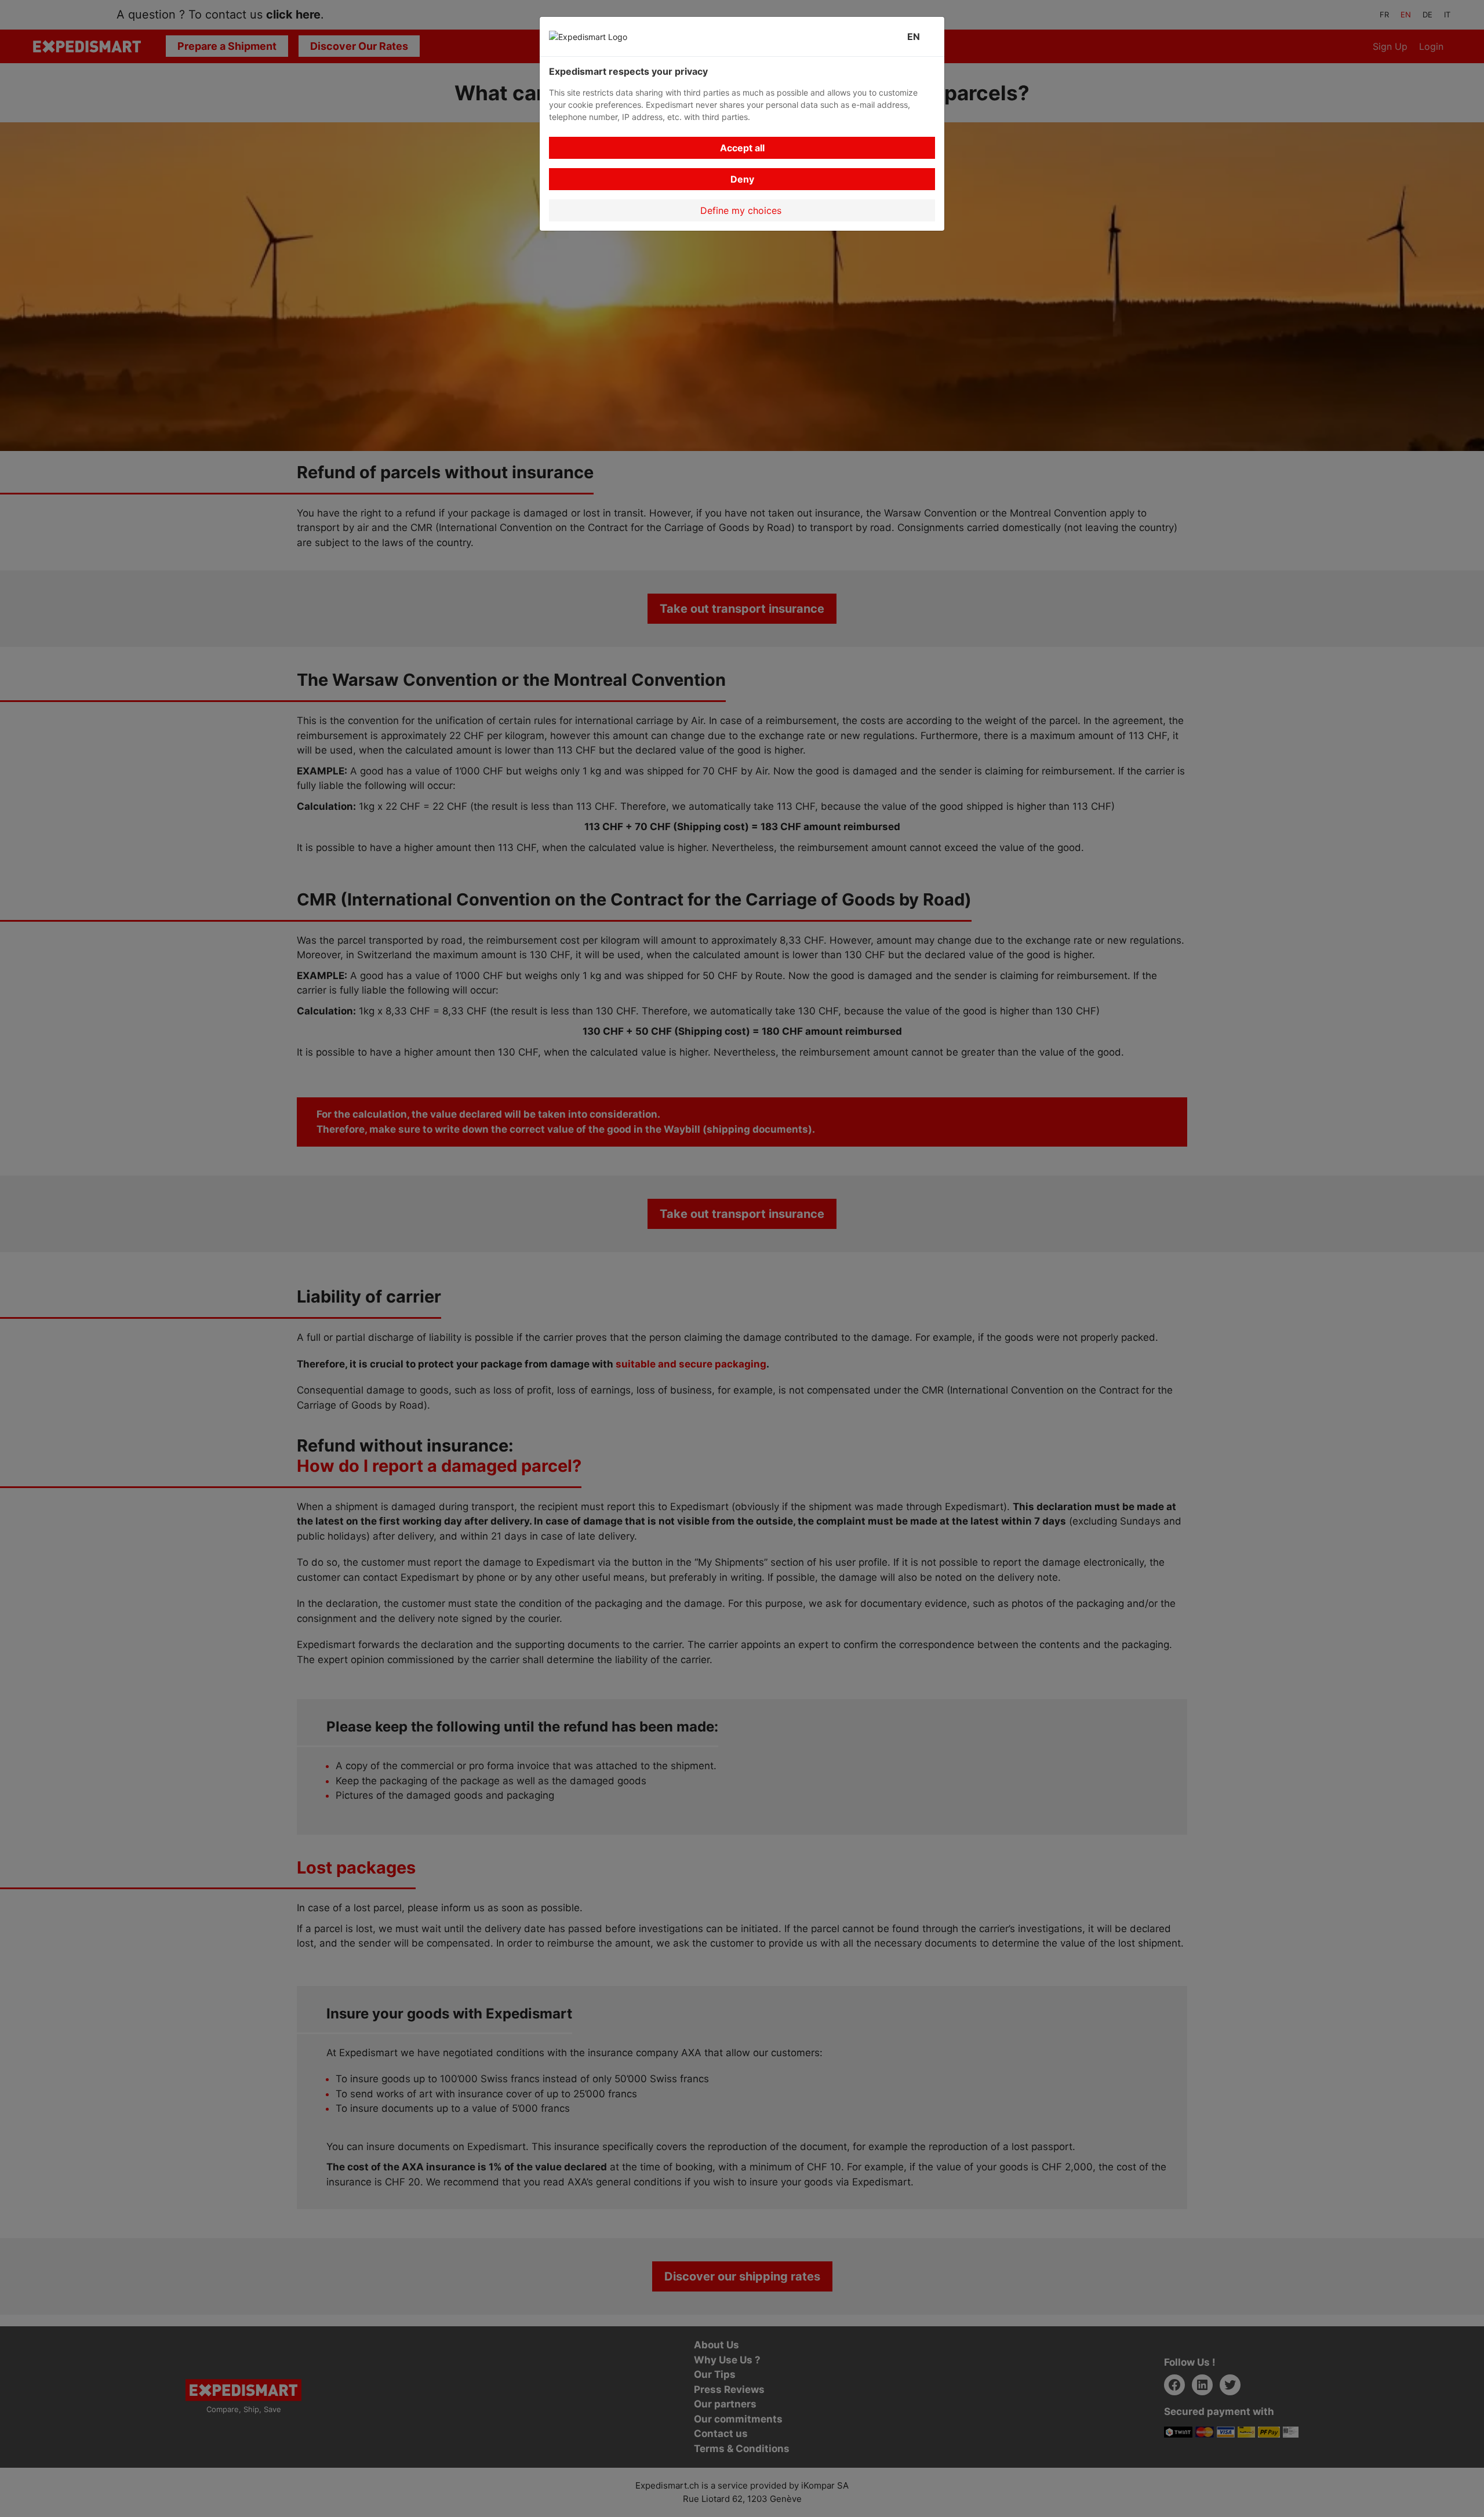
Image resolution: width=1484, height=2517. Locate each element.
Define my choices (742, 210)
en (916, 37)
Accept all (742, 148)
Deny (742, 179)
